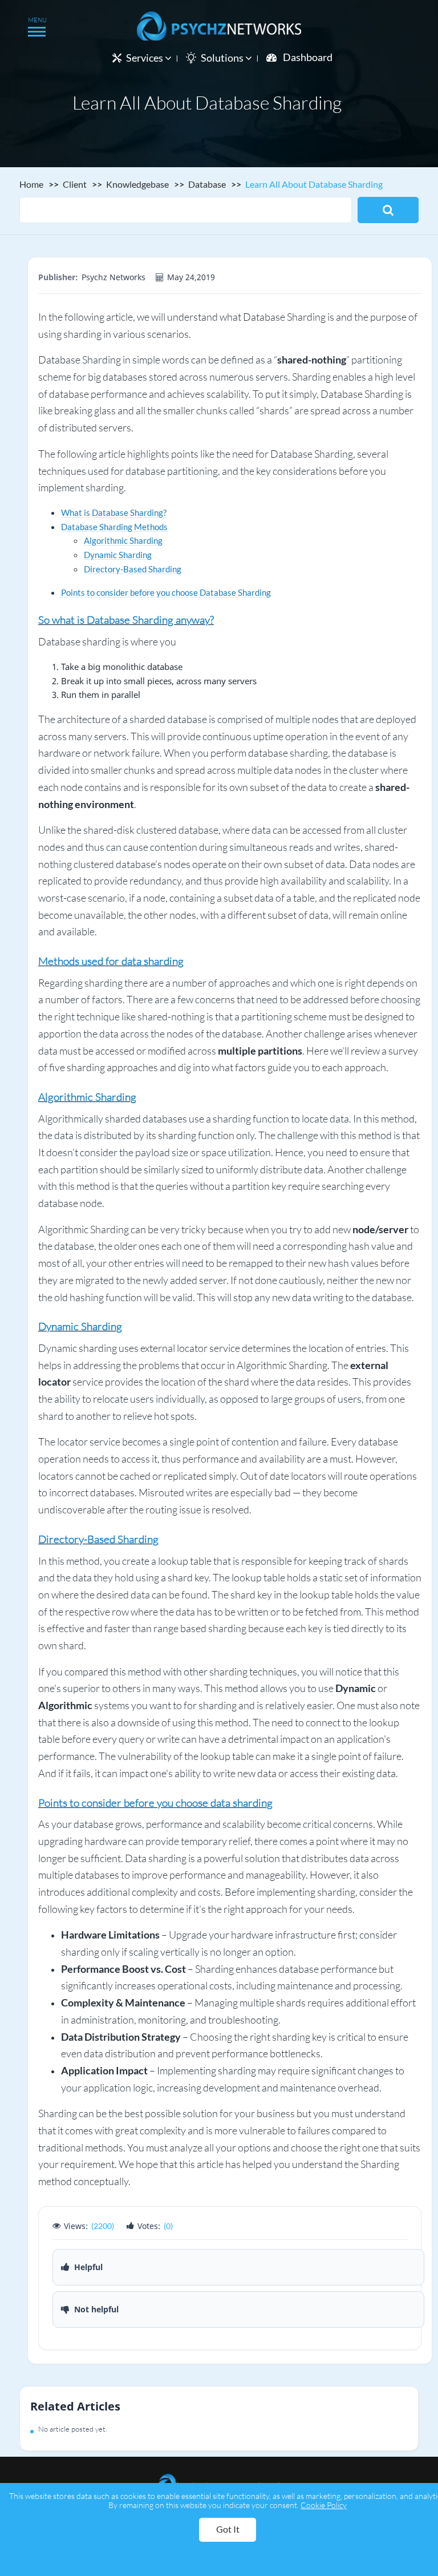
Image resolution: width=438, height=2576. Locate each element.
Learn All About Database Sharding (314, 184)
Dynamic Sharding (118, 555)
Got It (228, 2529)
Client (75, 184)
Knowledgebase (137, 184)
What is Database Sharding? (114, 512)
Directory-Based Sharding (133, 569)
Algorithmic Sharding (123, 540)
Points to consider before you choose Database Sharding (166, 592)
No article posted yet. (73, 2429)
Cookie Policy (324, 2505)
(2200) (103, 2226)
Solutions (223, 58)
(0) (168, 2226)
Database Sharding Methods (114, 527)
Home (31, 184)
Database (207, 184)
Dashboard (308, 57)
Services (145, 58)
